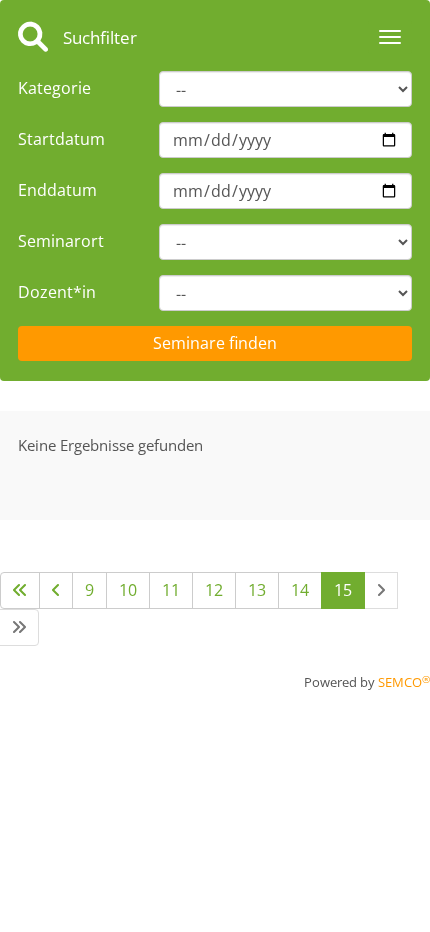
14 (300, 590)
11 (171, 590)
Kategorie (54, 88)
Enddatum (57, 190)
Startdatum (61, 139)
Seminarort (61, 241)
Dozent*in (57, 292)
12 (214, 590)
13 (257, 590)
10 (128, 590)
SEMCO (404, 682)
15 (343, 590)
